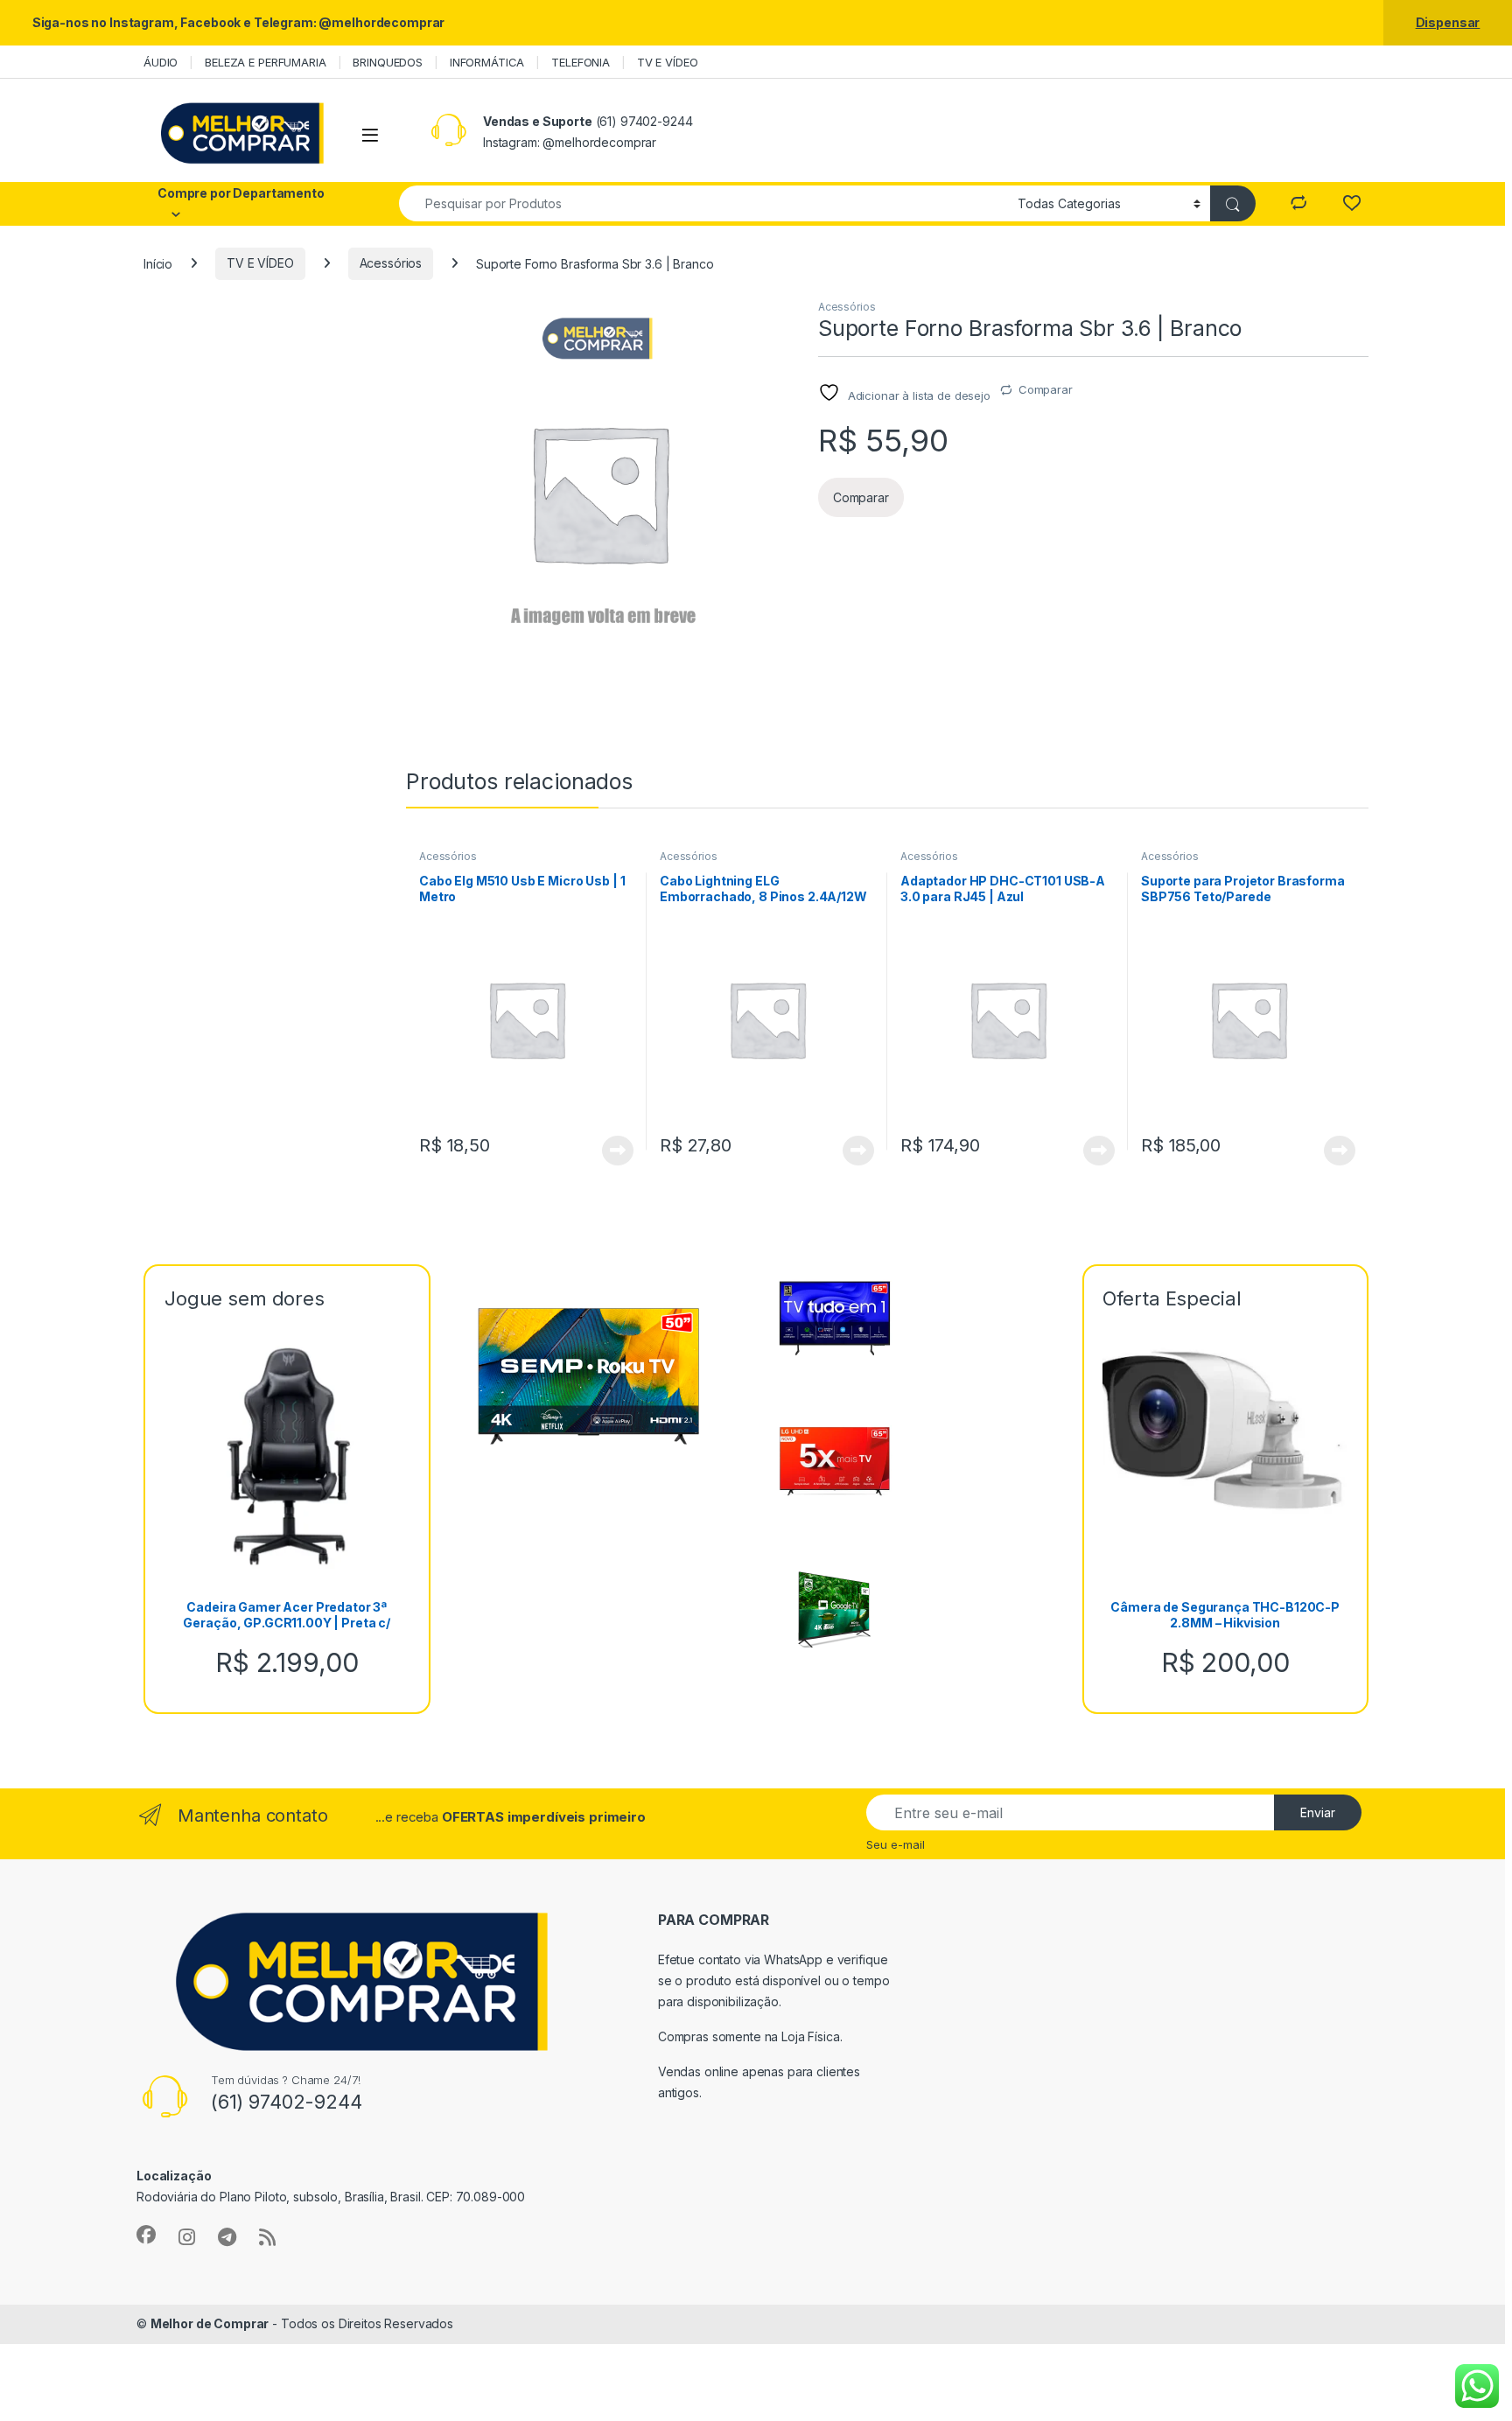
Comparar (1046, 389)
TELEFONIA (581, 62)
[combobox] (703, 203)
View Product (611, 1151)
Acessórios (391, 263)
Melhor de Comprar (210, 2323)
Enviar (1318, 1812)
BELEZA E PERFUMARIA (265, 62)
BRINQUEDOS (388, 62)
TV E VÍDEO (668, 62)
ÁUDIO (161, 62)
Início (158, 263)
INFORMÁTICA (487, 62)
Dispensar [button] (1448, 22)
